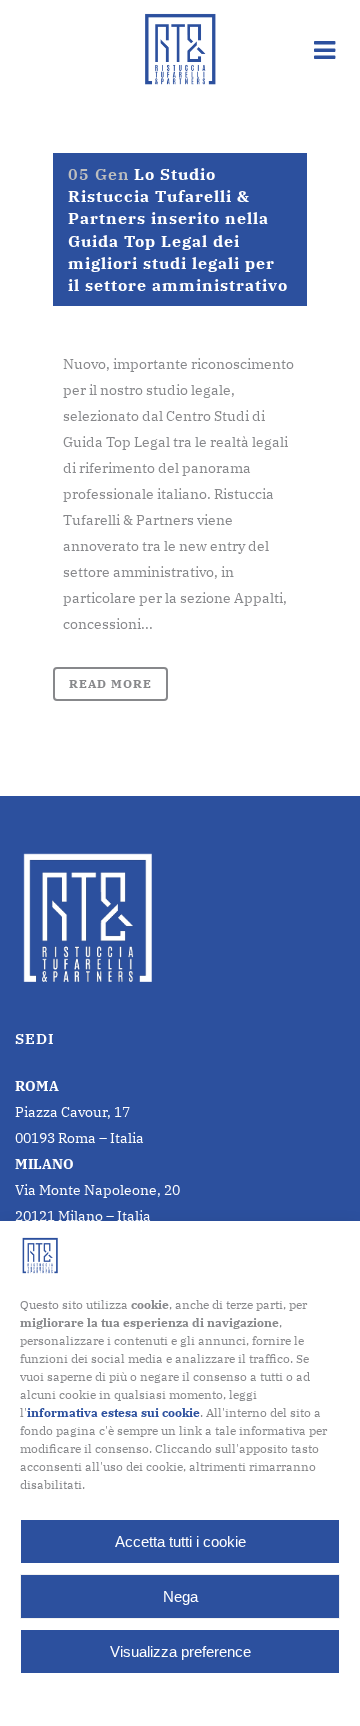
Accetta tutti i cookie (180, 1541)
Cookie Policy (130, 1697)
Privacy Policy (219, 1697)
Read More (110, 683)
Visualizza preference (180, 1651)
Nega (180, 1596)
